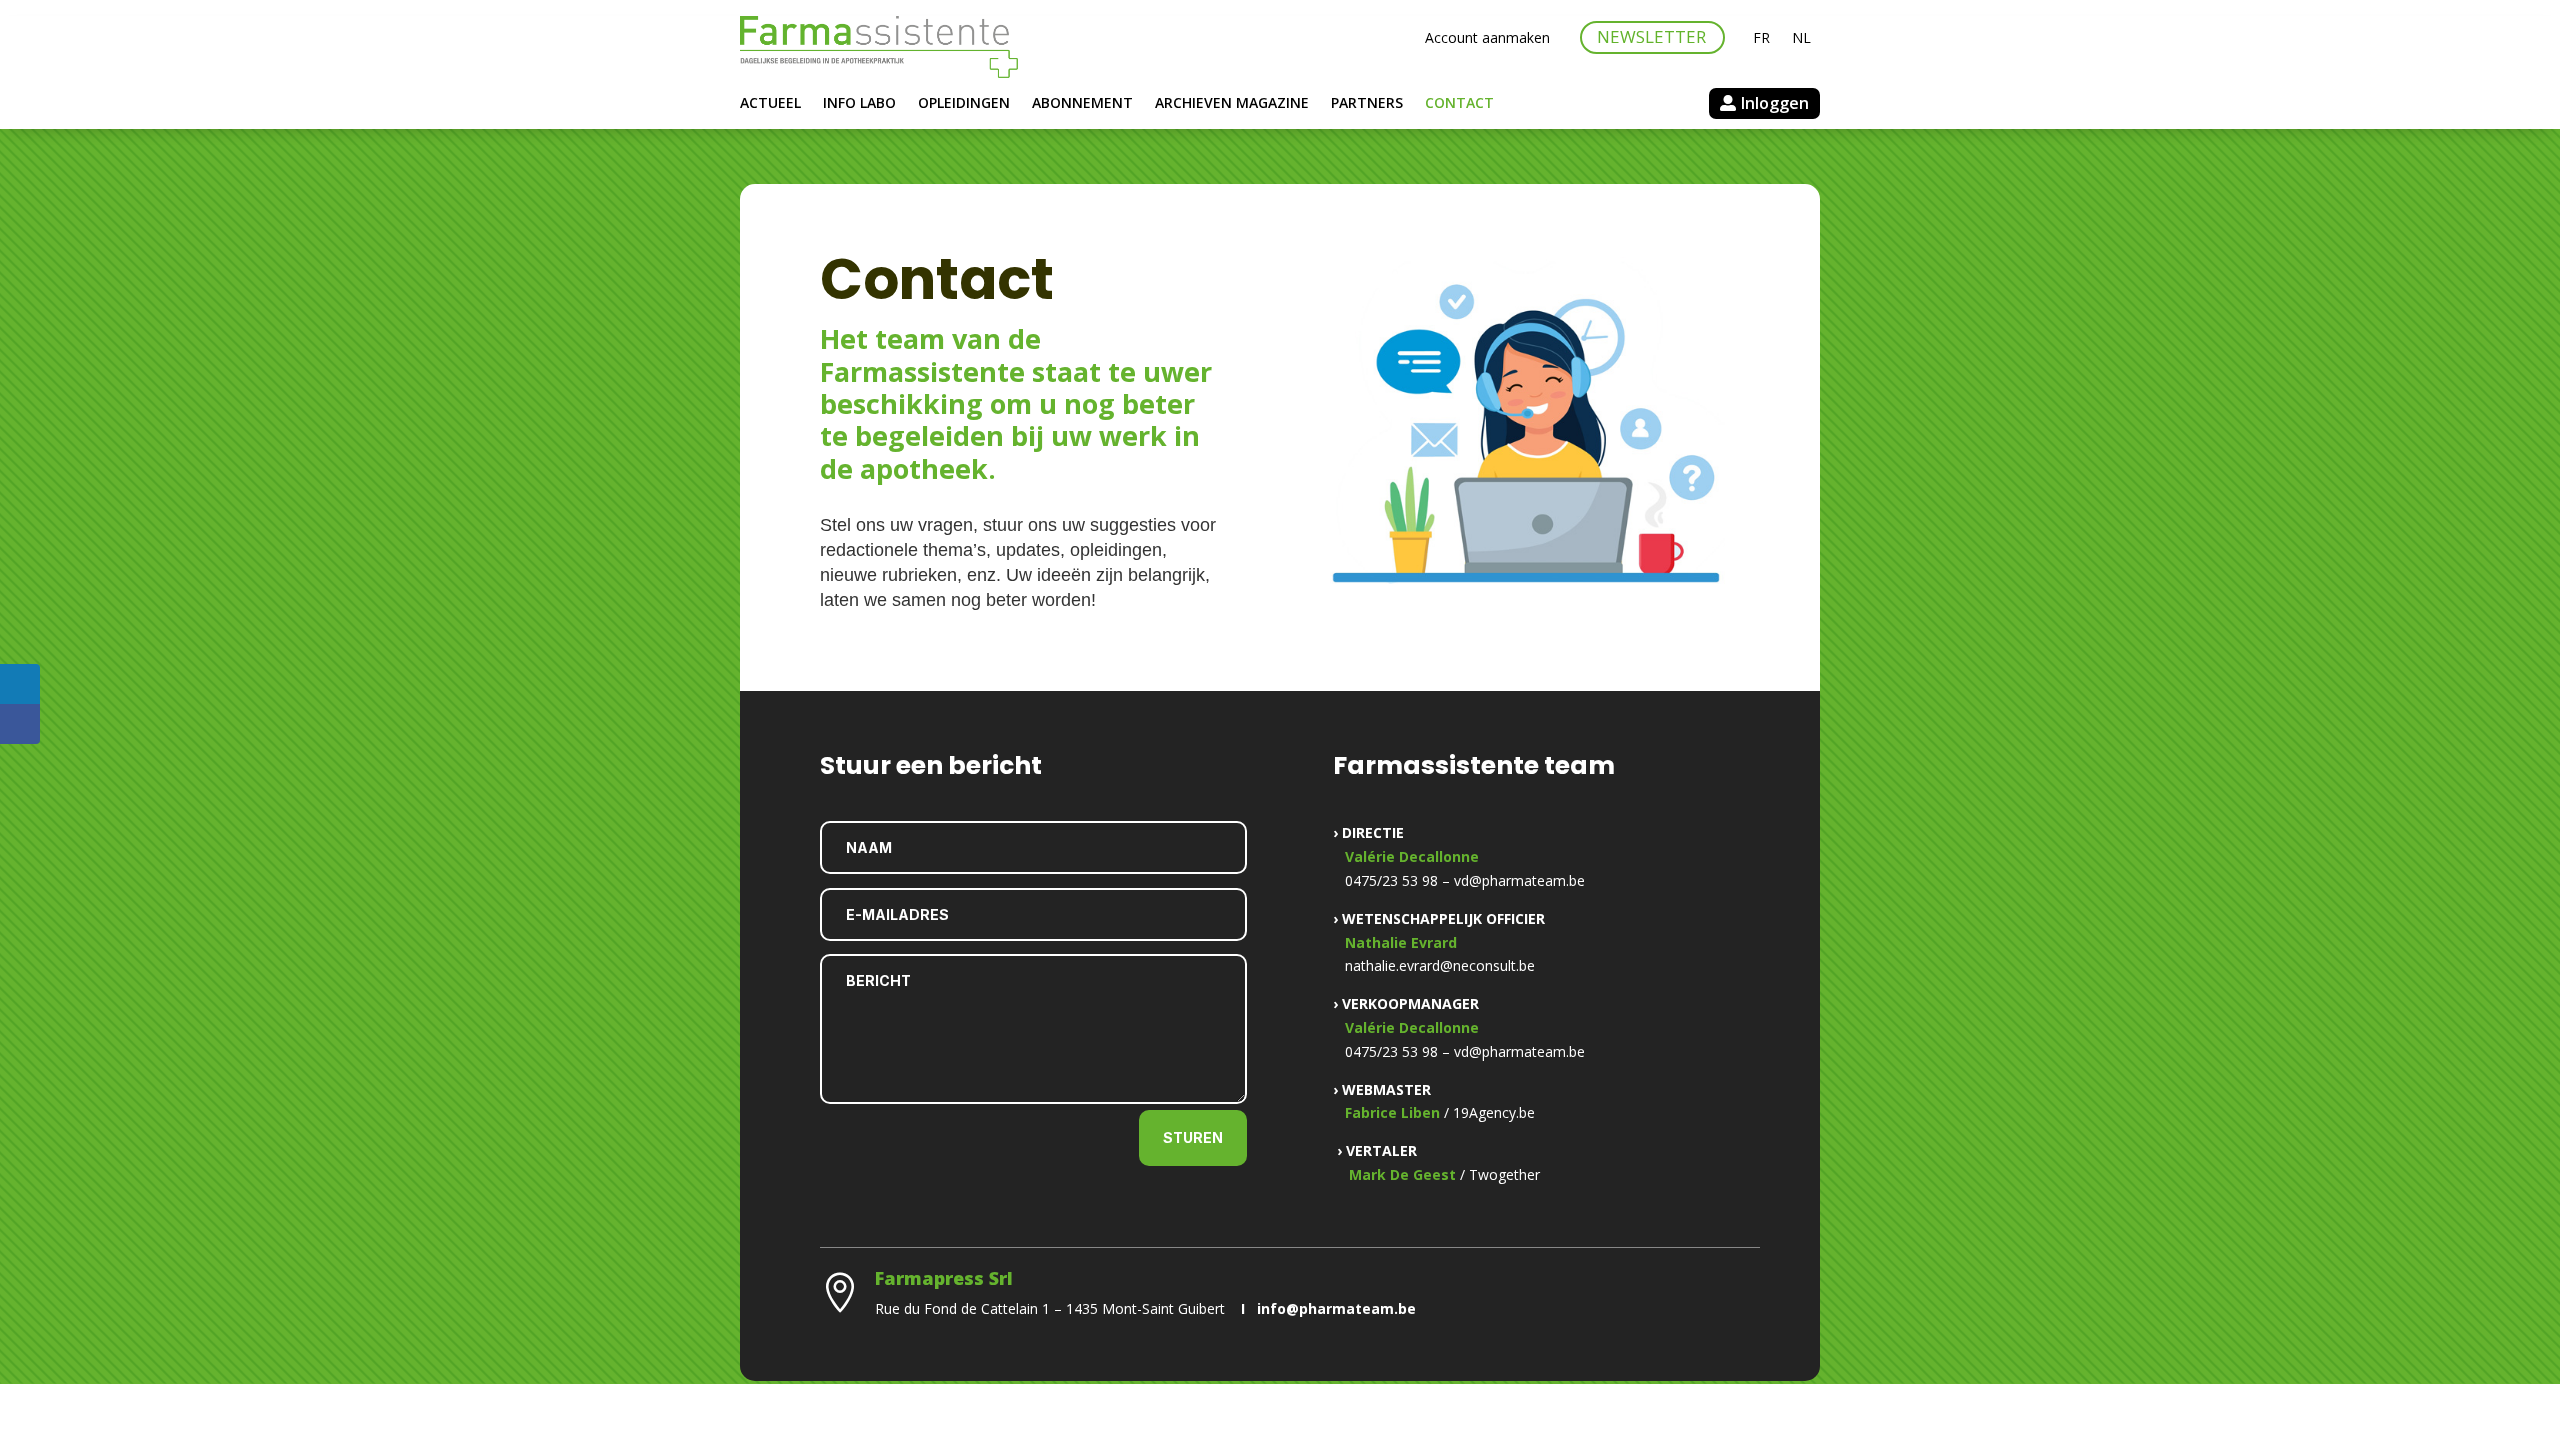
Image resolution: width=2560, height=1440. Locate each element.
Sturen (1193, 1137)
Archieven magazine (1232, 104)
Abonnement (1082, 104)
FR (1761, 39)
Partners (1367, 104)
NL (1801, 39)
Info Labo (859, 104)
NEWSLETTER (1651, 36)
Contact (1459, 104)
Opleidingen (964, 104)
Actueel (770, 104)
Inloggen (1775, 103)
